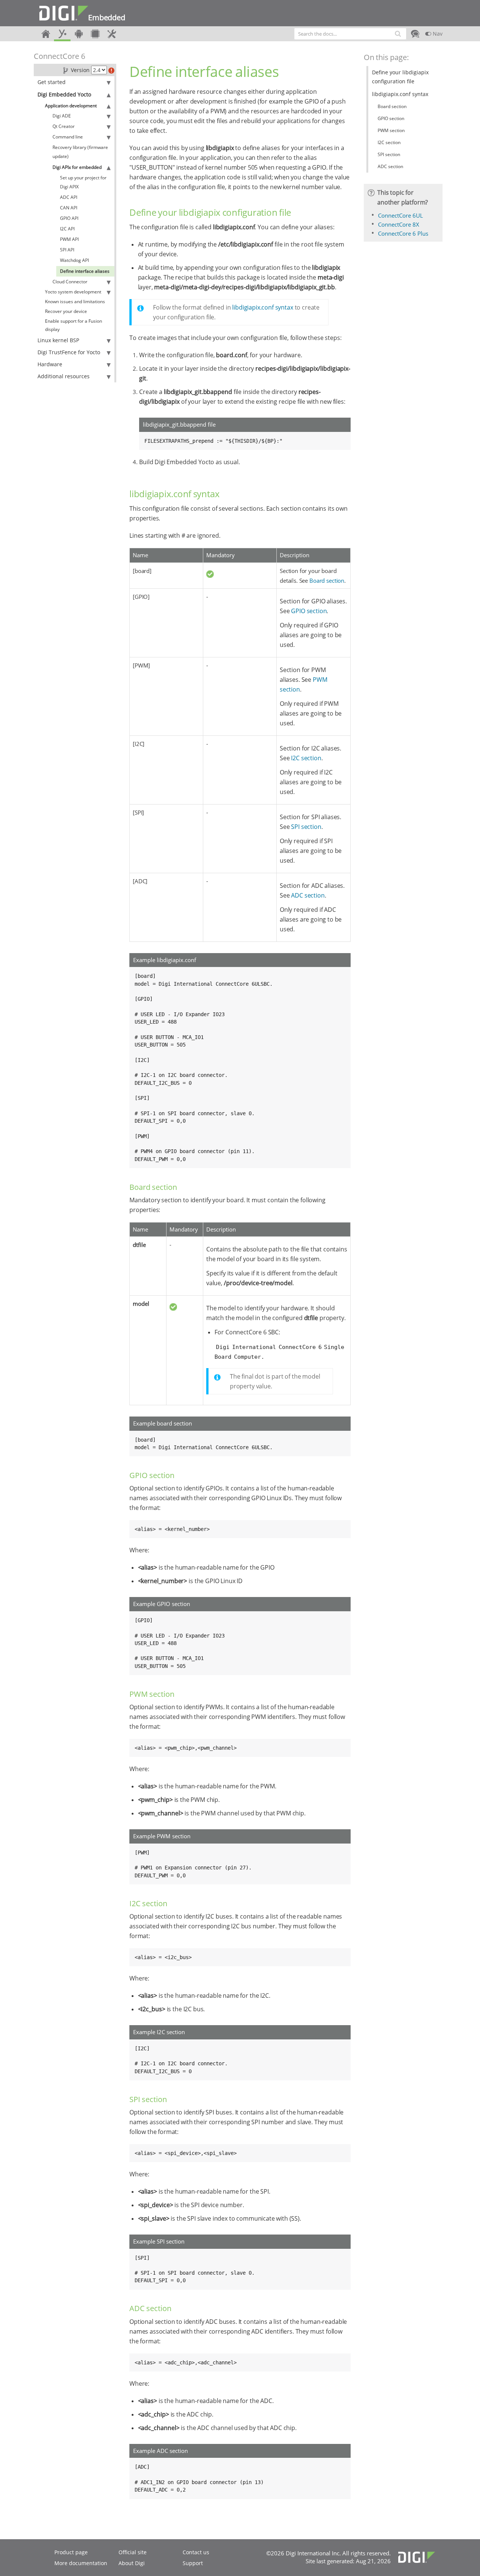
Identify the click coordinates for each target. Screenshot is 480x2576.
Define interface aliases (85, 271)
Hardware (50, 364)
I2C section (306, 758)
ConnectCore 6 (59, 56)
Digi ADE (62, 116)
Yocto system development (73, 292)
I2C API (67, 229)
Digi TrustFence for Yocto (69, 352)
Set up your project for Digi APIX (83, 182)
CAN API (69, 208)
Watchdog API (74, 260)
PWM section (391, 130)
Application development (71, 106)
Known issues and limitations (75, 302)
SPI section (306, 827)
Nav (437, 34)
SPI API (67, 250)
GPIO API (69, 218)
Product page (71, 2552)
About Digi (132, 2563)
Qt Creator (64, 126)
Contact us (196, 2552)
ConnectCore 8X (399, 224)
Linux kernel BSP (58, 340)
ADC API (69, 197)
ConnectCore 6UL (400, 215)
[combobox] (350, 34)
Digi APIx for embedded (77, 167)
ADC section (308, 895)
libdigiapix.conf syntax (262, 307)
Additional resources (64, 376)
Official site (133, 2552)
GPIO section (309, 611)
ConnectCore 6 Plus (403, 233)
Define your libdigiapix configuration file (400, 77)
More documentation (81, 2563)
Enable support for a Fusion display (73, 325)
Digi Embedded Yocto (64, 94)
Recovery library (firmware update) (80, 152)
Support (193, 2563)
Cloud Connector (70, 282)
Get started (52, 82)
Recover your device (66, 311)
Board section (327, 580)
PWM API (69, 239)
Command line (68, 137)
